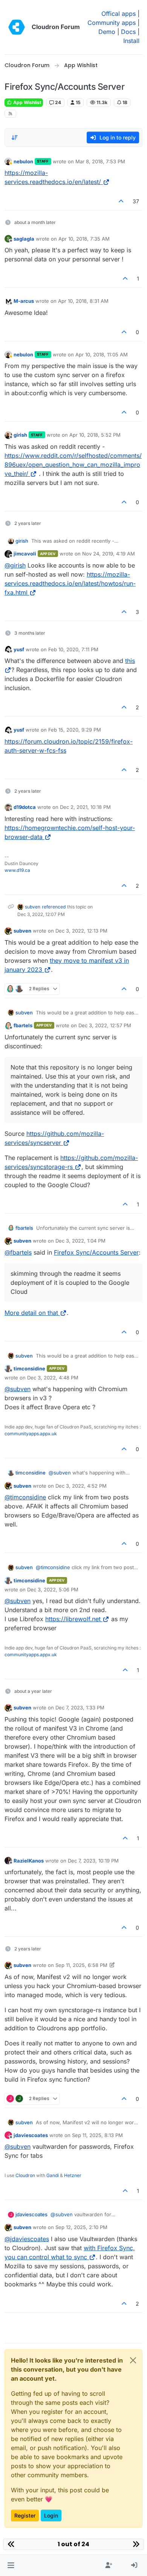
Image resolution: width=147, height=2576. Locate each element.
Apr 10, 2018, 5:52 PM (95, 435)
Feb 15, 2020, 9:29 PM (75, 730)
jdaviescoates (31, 2135)
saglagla (24, 239)
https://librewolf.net (73, 1619)
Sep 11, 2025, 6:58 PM (81, 1965)
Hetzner (73, 2175)
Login (51, 2515)
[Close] (133, 2360)
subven (33, 907)
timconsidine (29, 1369)
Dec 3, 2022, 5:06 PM (53, 1589)
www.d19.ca (17, 870)
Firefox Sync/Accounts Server (96, 1252)
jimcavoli (25, 554)
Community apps (112, 23)
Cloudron (25, 2175)
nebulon (23, 161)
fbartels (23, 1025)
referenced (54, 907)
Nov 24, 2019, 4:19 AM (109, 554)
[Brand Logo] (17, 27)
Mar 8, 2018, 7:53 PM (100, 161)
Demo (107, 32)
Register (25, 2515)
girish (20, 435)
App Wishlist (27, 102)
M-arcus (24, 301)
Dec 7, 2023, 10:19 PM (93, 1861)
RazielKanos (29, 1861)
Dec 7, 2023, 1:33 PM (80, 1708)
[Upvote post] (121, 201)
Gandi (53, 2175)
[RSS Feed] (10, 114)
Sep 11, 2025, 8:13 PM (97, 2135)
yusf (19, 649)
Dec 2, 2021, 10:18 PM (85, 807)
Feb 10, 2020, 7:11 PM (73, 649)
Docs (128, 32)
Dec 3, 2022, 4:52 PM (81, 1486)
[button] (11, 2565)
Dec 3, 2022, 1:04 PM (80, 1241)
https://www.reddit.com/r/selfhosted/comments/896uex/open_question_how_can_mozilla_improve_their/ (73, 465)
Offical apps (119, 14)
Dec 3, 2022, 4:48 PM (53, 1378)
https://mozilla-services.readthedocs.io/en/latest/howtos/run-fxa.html (70, 583)
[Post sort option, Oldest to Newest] (15, 138)
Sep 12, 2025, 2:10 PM (81, 2227)
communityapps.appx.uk (31, 1434)
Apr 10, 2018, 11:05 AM (102, 354)
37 (136, 201)
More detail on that (31, 1313)
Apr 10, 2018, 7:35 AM (84, 239)
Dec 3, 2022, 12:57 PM (105, 1025)
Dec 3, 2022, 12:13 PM (81, 931)
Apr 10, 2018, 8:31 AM (83, 301)
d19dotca (25, 807)
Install (131, 41)
